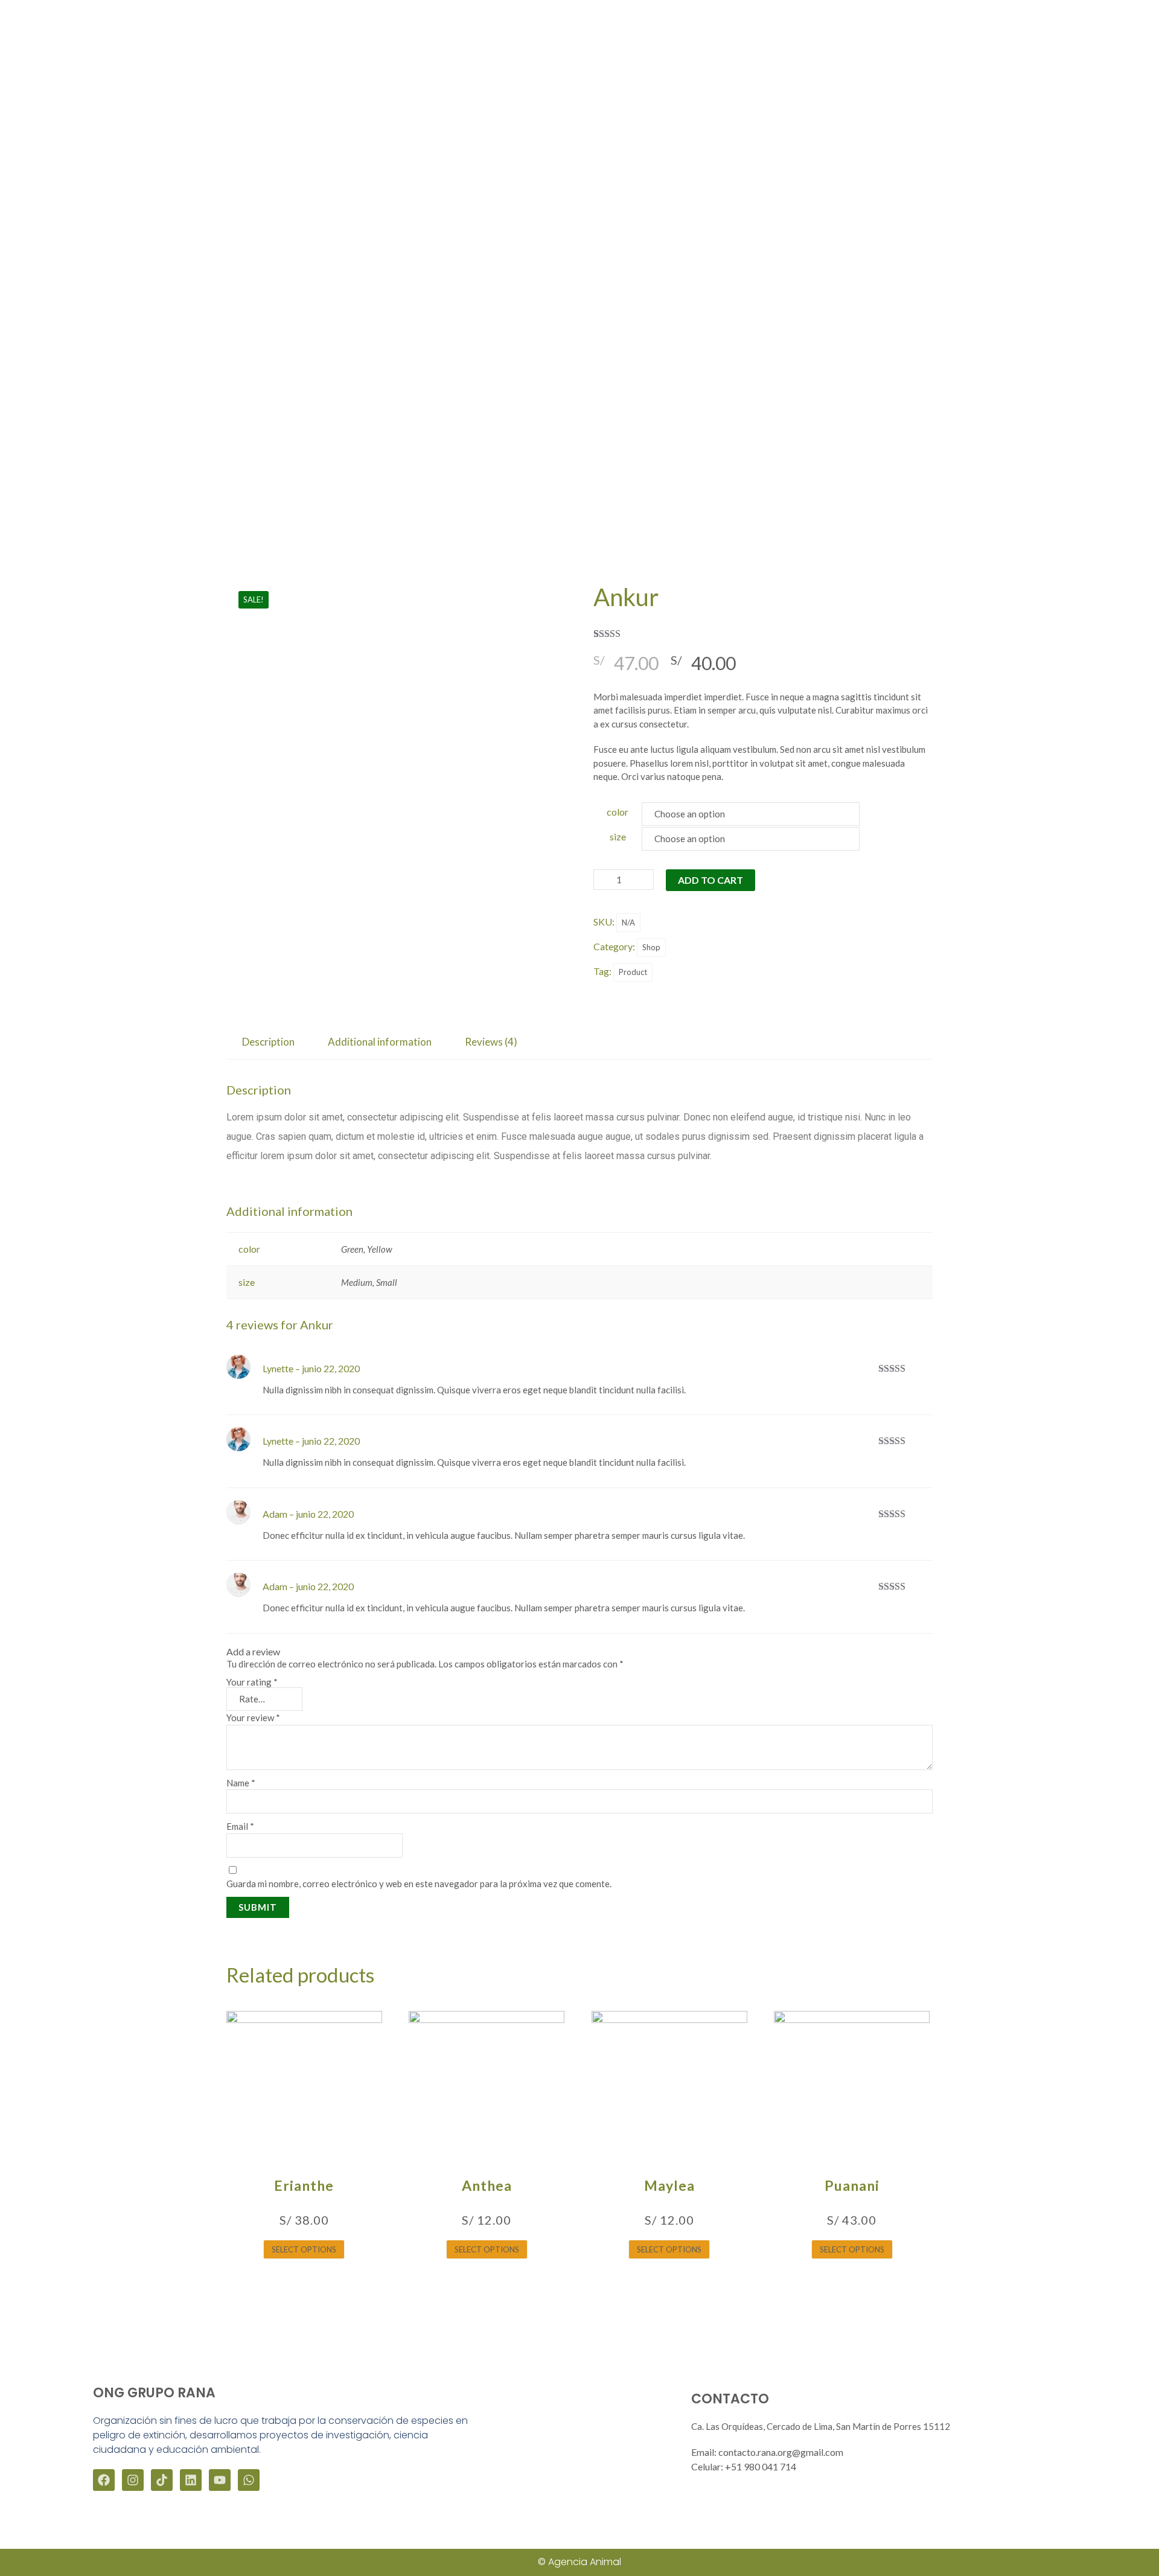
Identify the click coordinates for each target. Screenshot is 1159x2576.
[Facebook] (104, 2480)
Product (633, 972)
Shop (651, 947)
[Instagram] (133, 2480)
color (618, 812)
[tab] (268, 1042)
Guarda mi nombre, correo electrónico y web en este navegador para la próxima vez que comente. (419, 1884)
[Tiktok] (162, 2480)
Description (268, 1042)
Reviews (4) (491, 1042)
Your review (253, 1718)
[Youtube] (220, 2480)
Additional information (380, 1042)
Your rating (252, 1682)
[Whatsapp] (249, 2480)
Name (241, 1783)
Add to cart (710, 880)
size (618, 836)
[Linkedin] (191, 2480)
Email (240, 1826)
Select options (304, 2249)
